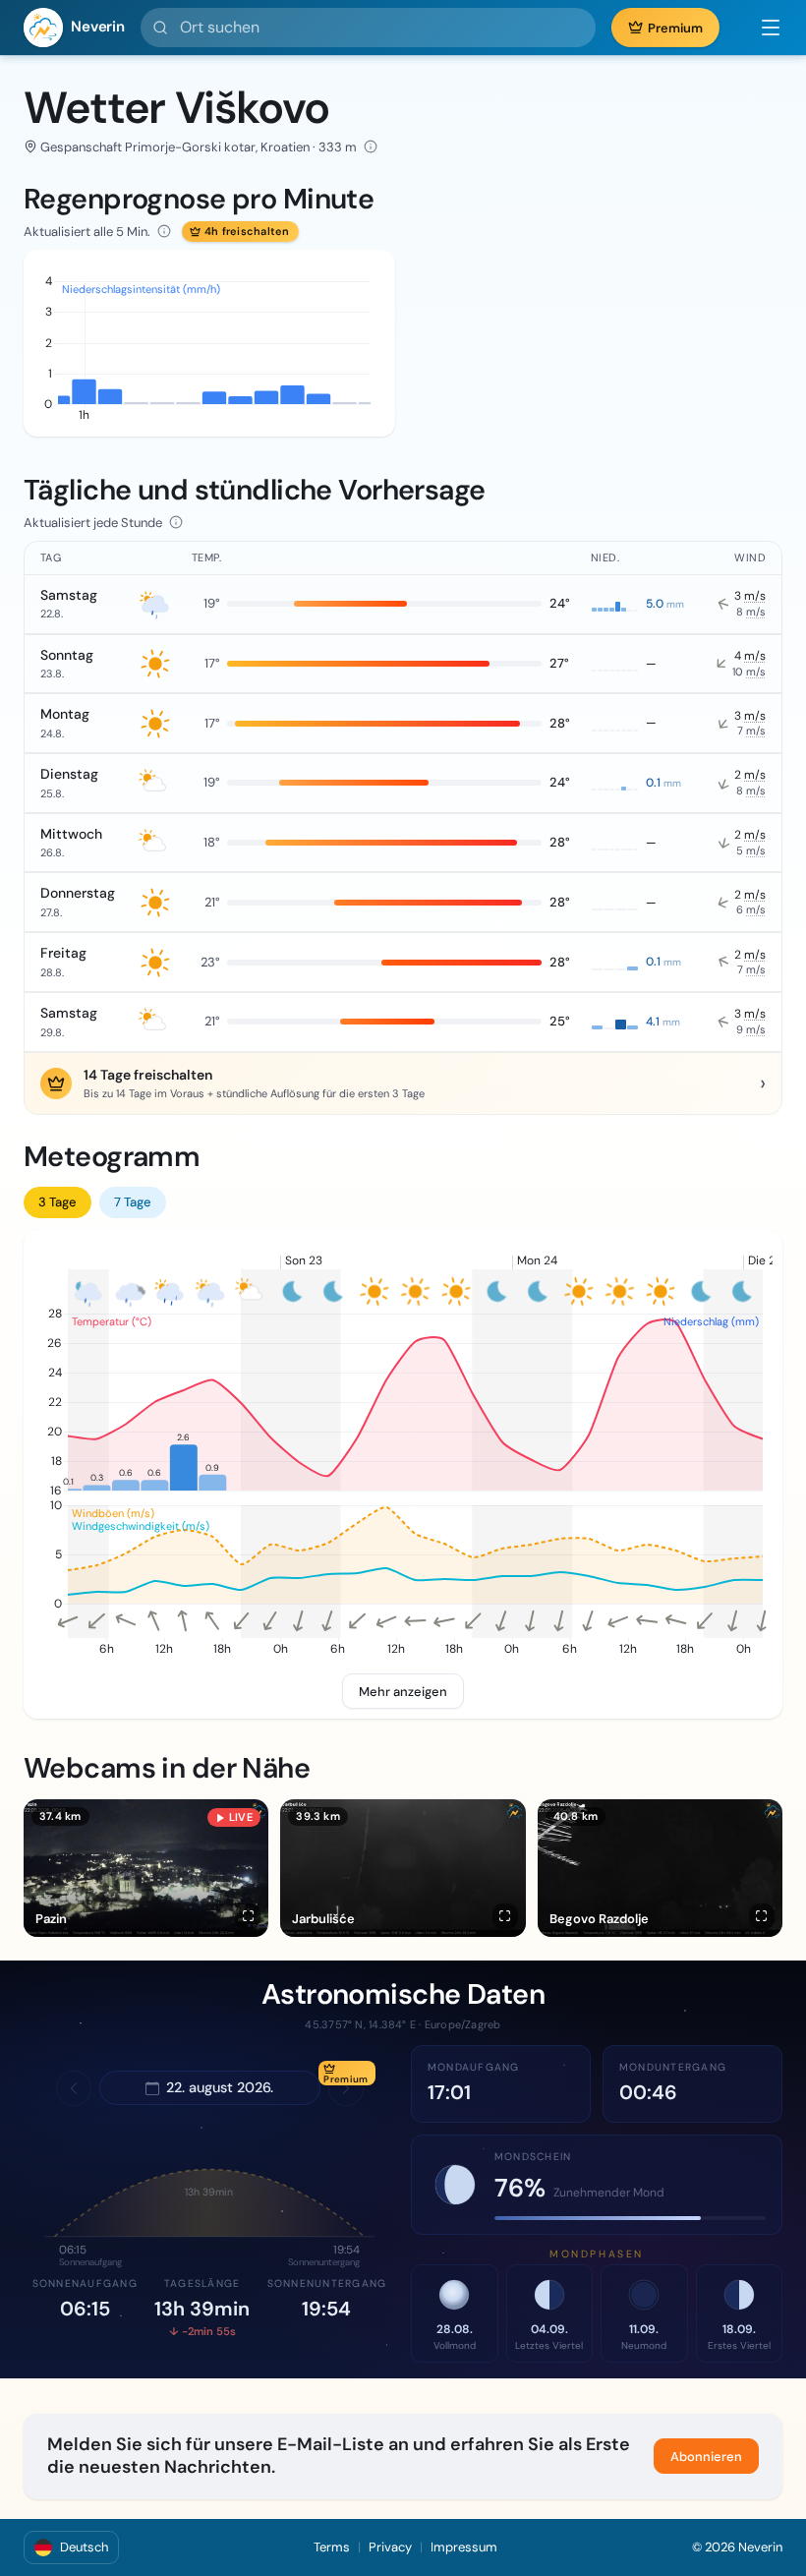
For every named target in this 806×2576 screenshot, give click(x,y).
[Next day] (346, 2088)
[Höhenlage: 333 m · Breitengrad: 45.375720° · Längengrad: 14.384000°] (371, 146)
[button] (761, 28)
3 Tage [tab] (58, 1202)
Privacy (390, 2547)
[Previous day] (74, 2088)
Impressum (464, 2547)
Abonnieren (706, 2457)
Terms (332, 2547)
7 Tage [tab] (133, 1202)
